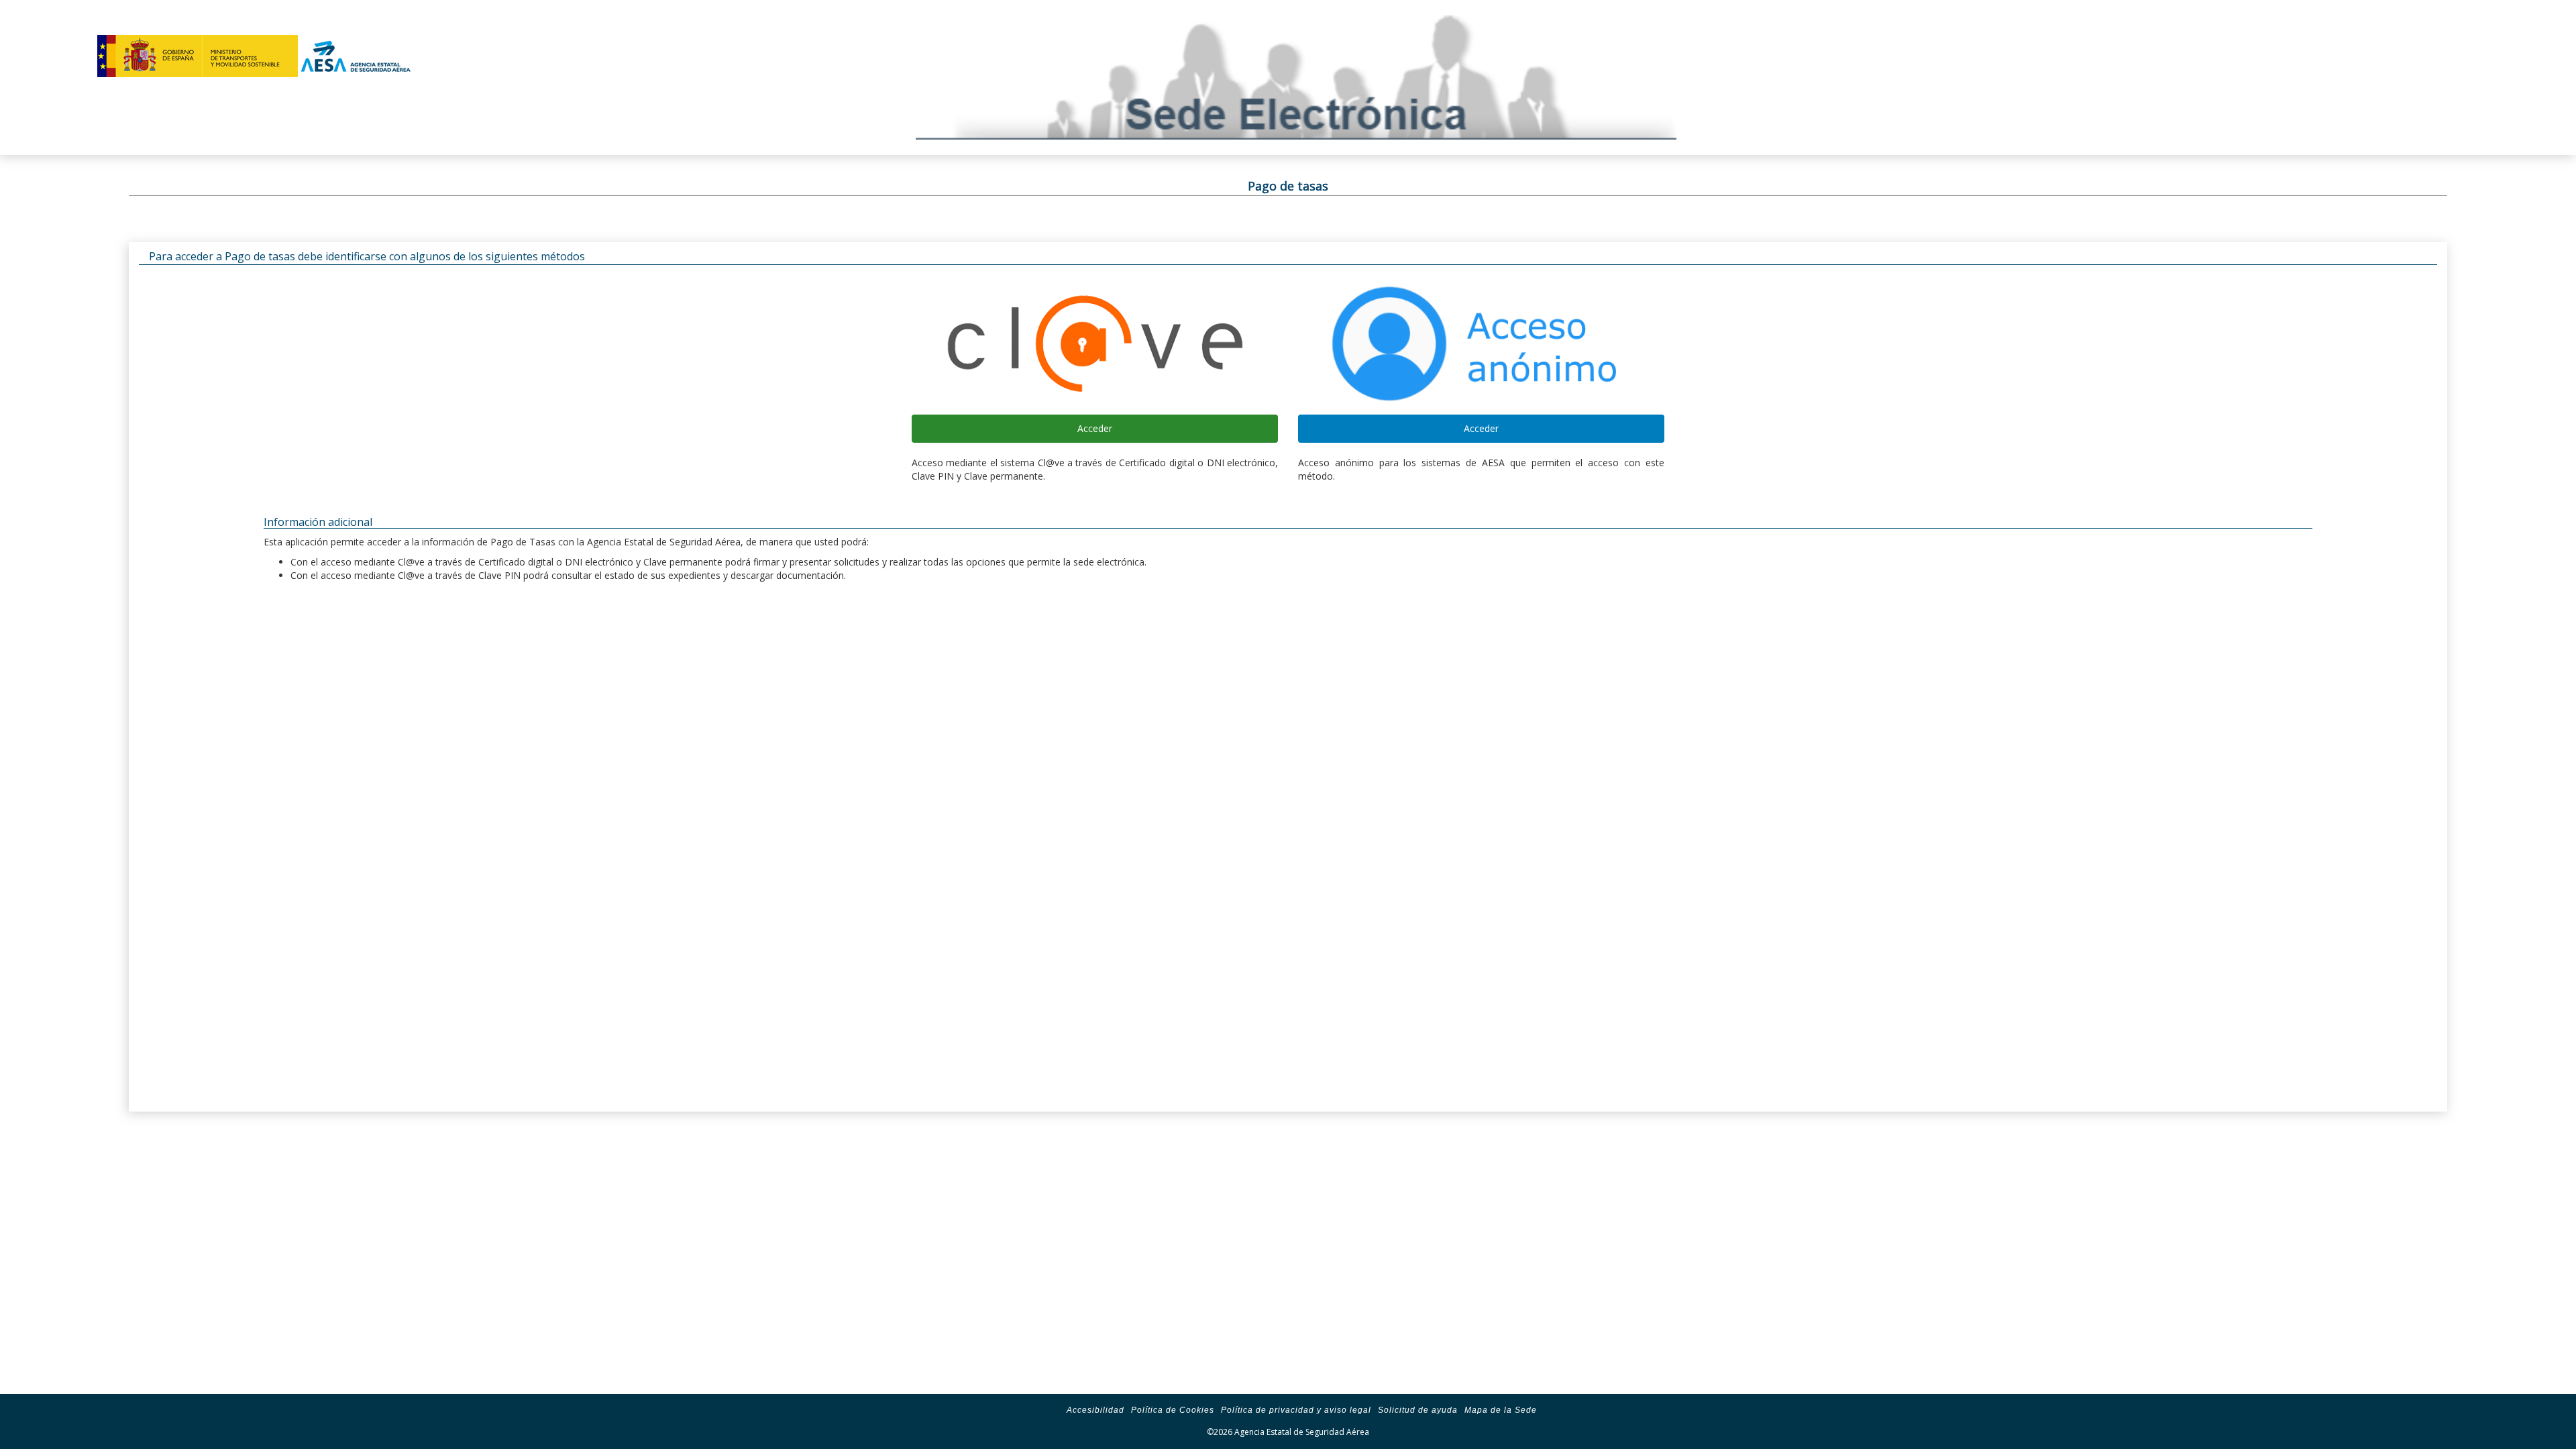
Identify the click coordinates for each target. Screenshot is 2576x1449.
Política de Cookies (1173, 1410)
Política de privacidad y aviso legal (1296, 1410)
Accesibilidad (1095, 1410)
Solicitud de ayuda (1418, 1410)
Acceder (1095, 428)
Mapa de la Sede (1501, 1410)
